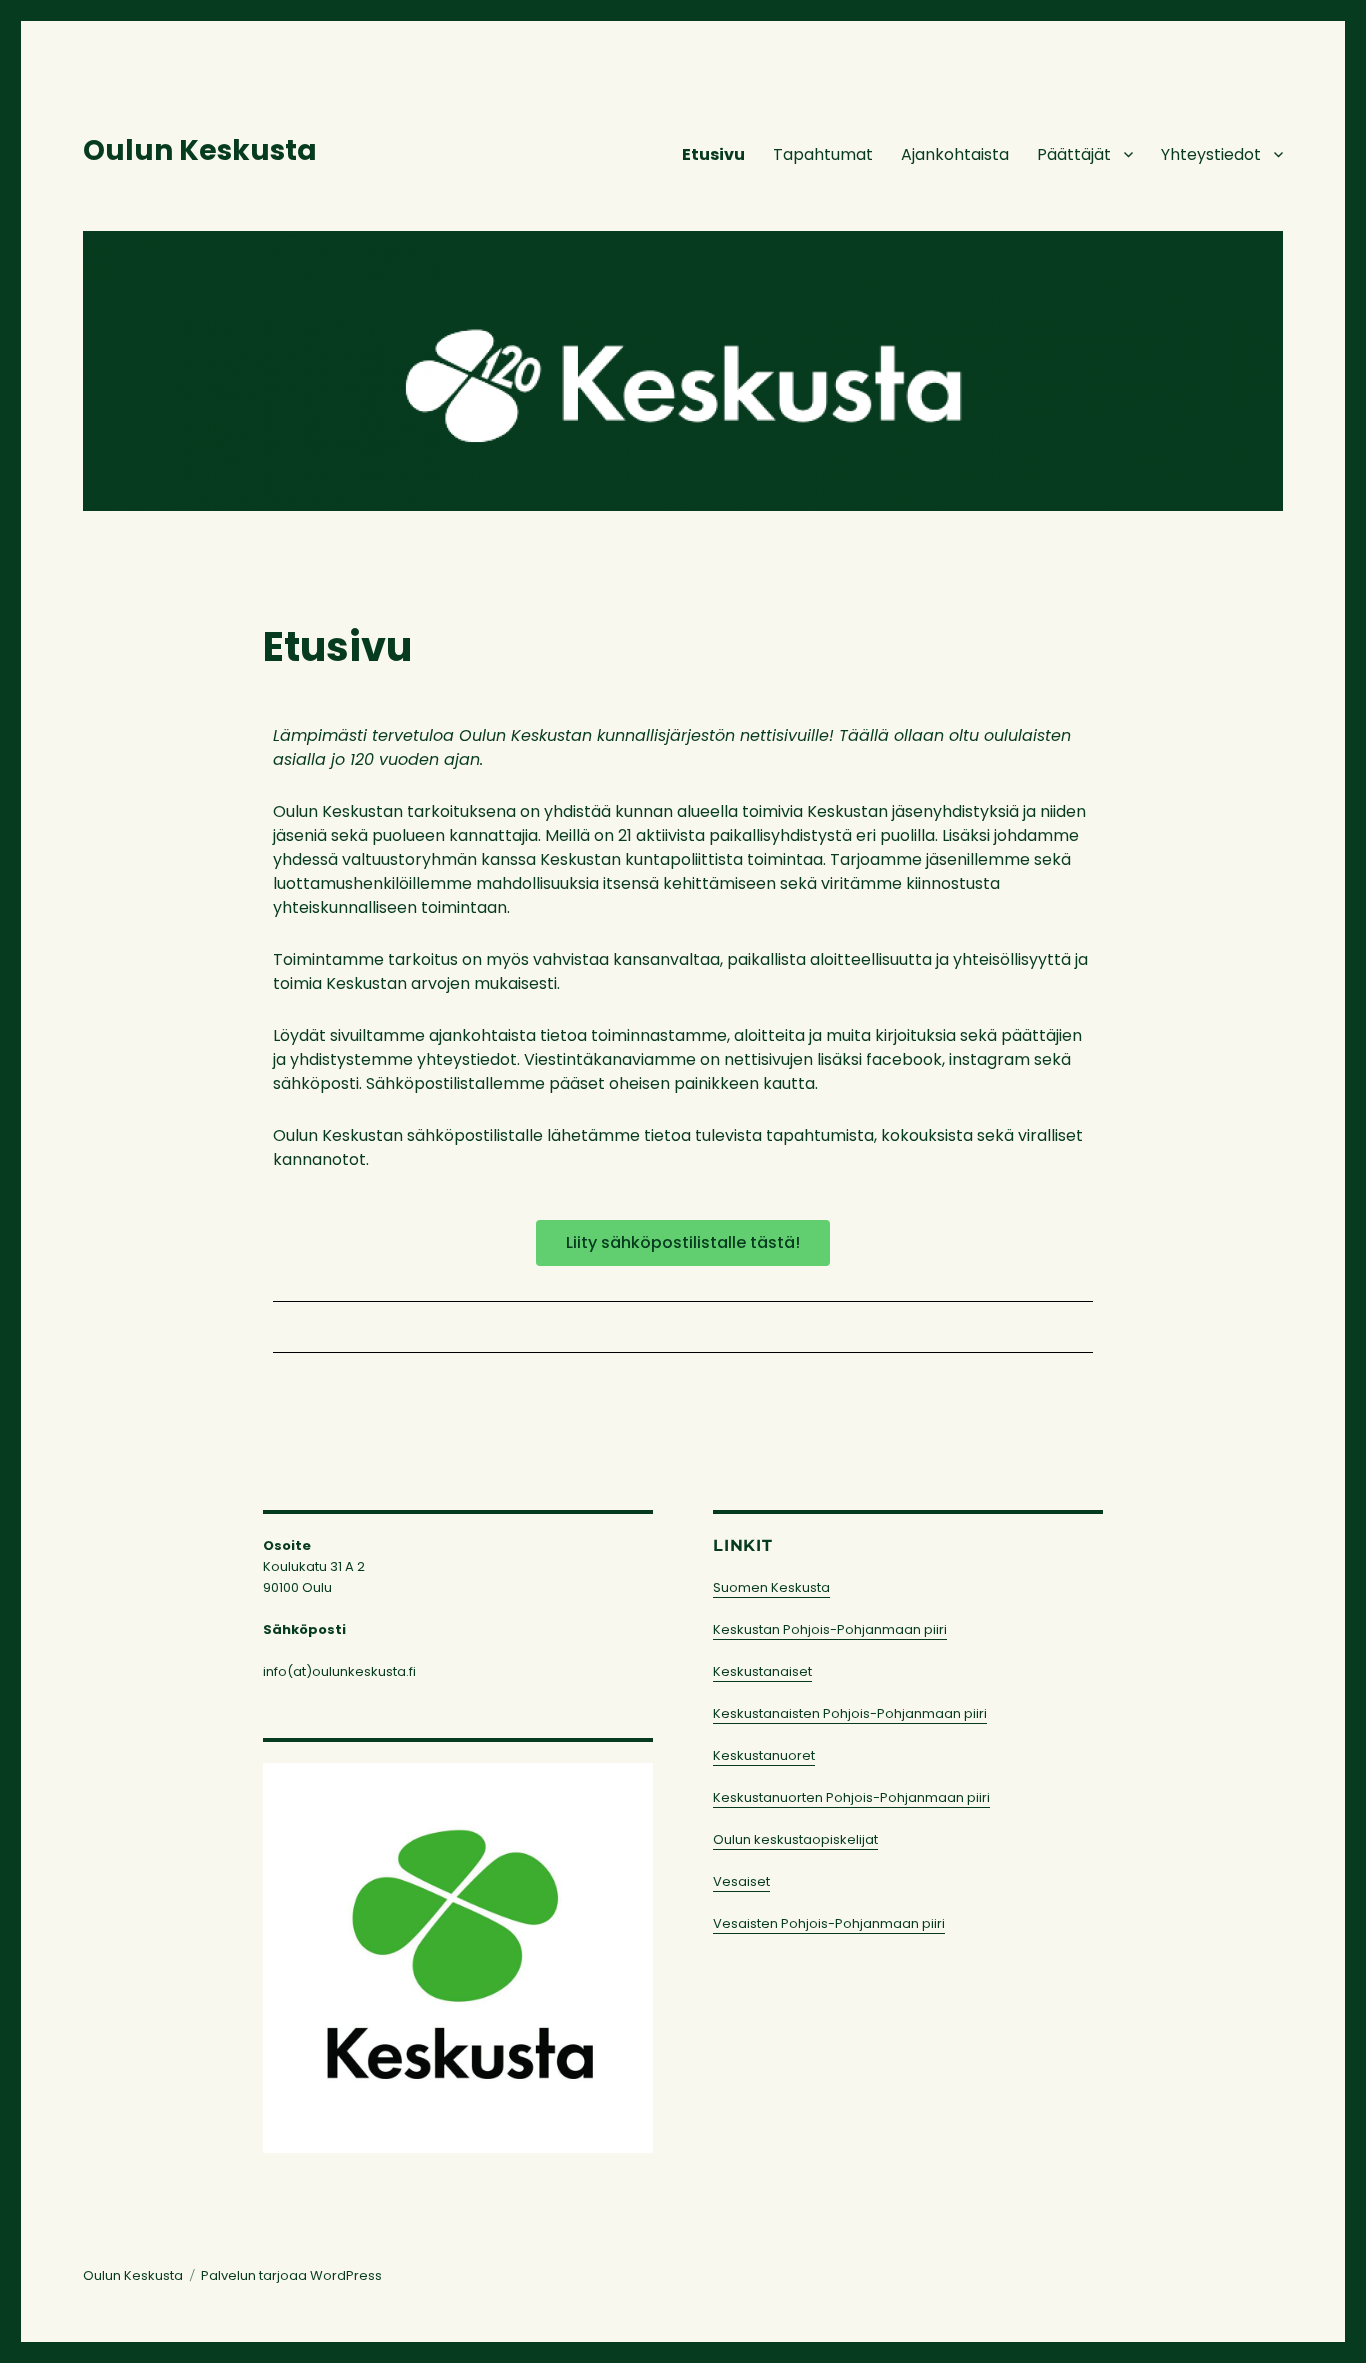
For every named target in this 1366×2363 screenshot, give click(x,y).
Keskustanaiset (762, 1671)
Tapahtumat (823, 154)
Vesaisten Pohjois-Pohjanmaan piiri (829, 1923)
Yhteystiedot (1211, 154)
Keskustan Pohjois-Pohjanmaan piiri (830, 1629)
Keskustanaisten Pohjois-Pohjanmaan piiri (850, 1713)
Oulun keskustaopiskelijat (795, 1839)
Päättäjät (1074, 154)
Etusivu (713, 154)
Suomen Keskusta (771, 1587)
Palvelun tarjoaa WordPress (291, 2275)
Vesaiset (741, 1881)
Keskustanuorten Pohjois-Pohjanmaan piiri (851, 1797)
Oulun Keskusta (200, 150)
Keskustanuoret (764, 1755)
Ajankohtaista (955, 154)
